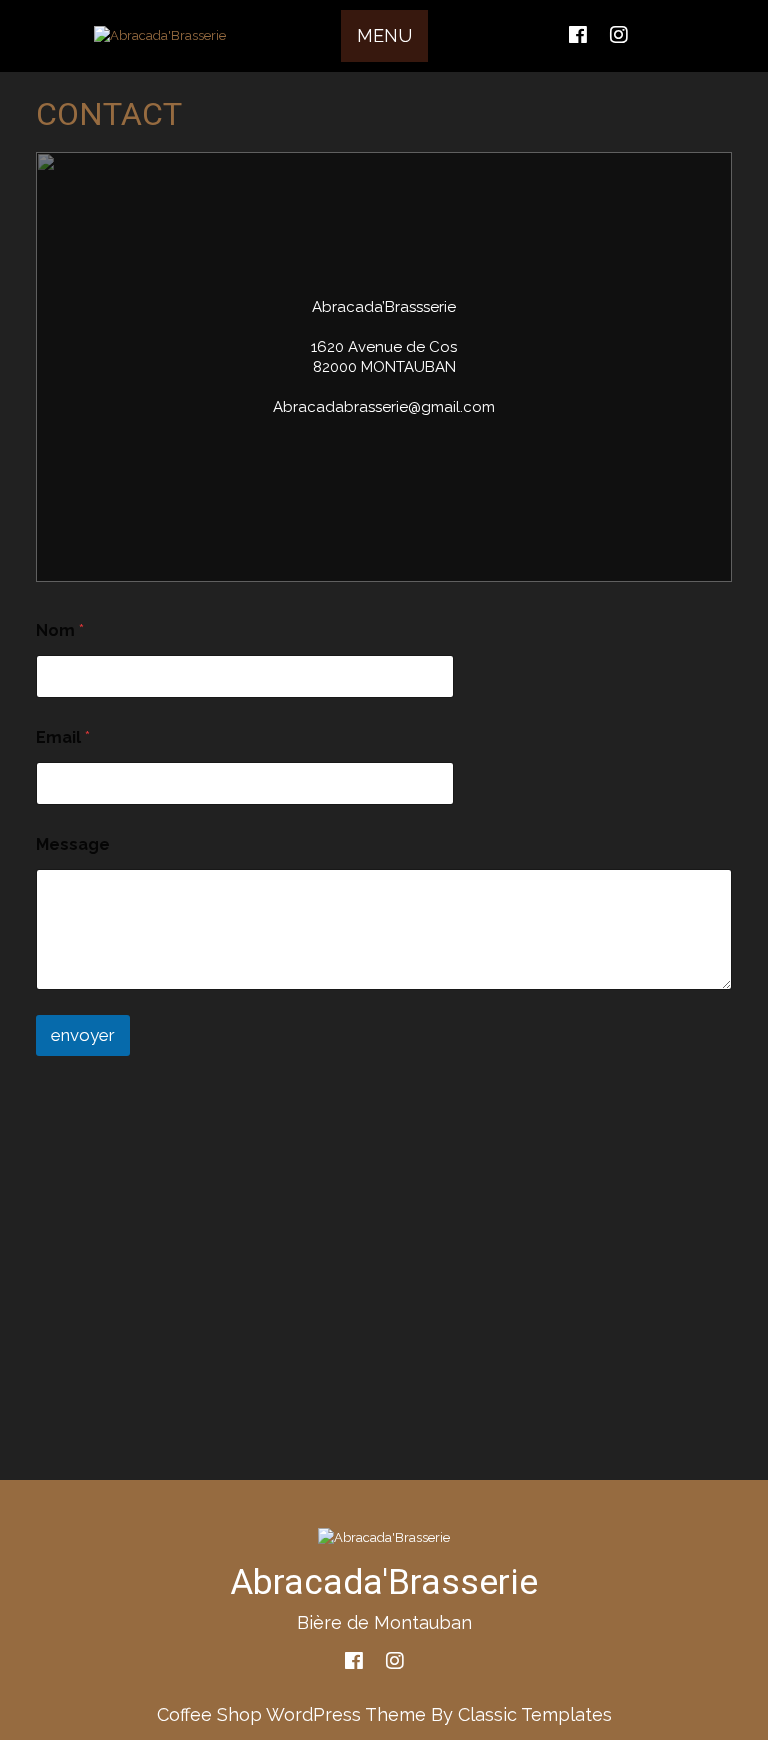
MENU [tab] (384, 35)
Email (63, 737)
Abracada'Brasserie (384, 1582)
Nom (60, 630)
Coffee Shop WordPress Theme (291, 1714)
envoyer (83, 1035)
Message (73, 844)
